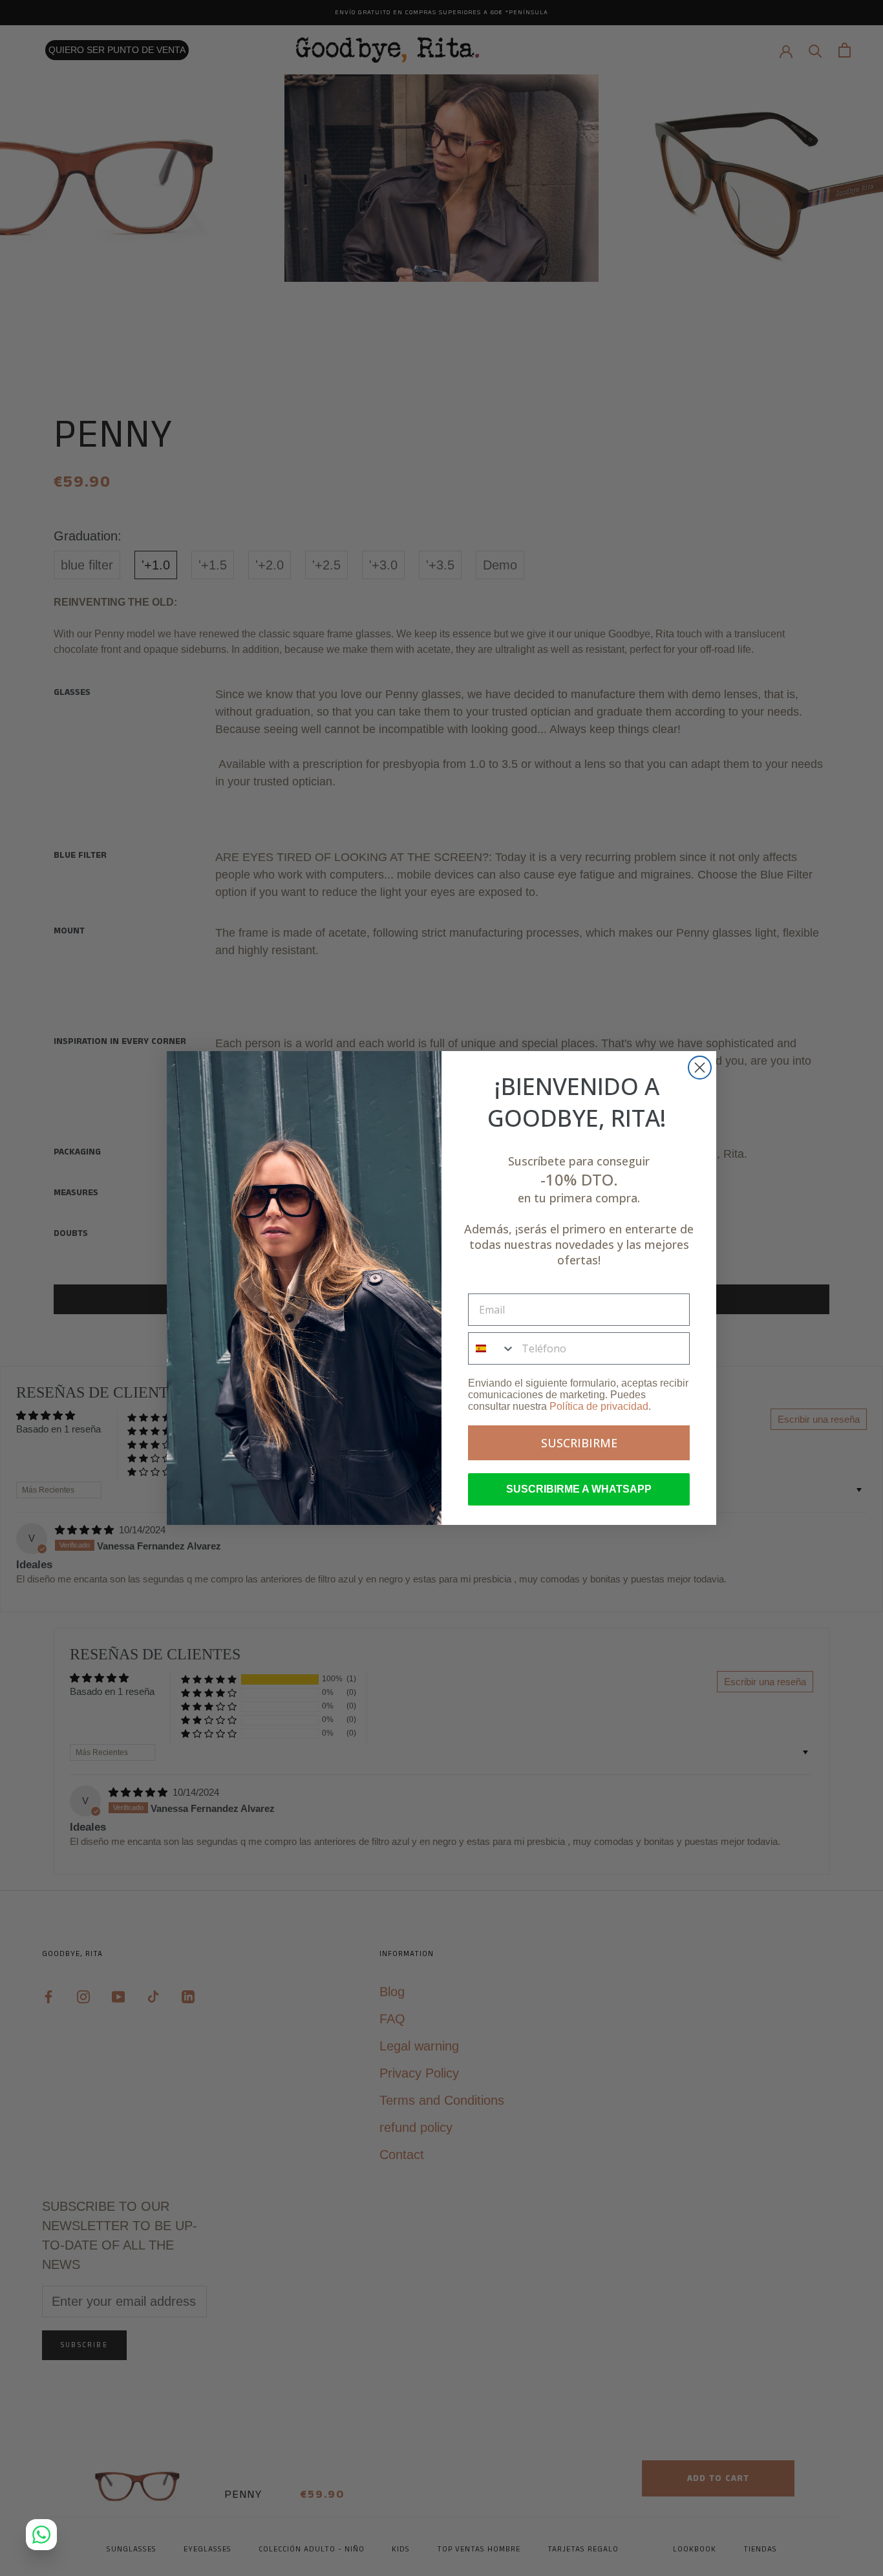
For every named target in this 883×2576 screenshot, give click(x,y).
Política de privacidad (599, 1406)
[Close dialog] (700, 1068)
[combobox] (492, 1348)
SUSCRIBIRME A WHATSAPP (579, 1489)
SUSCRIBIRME (579, 1443)
